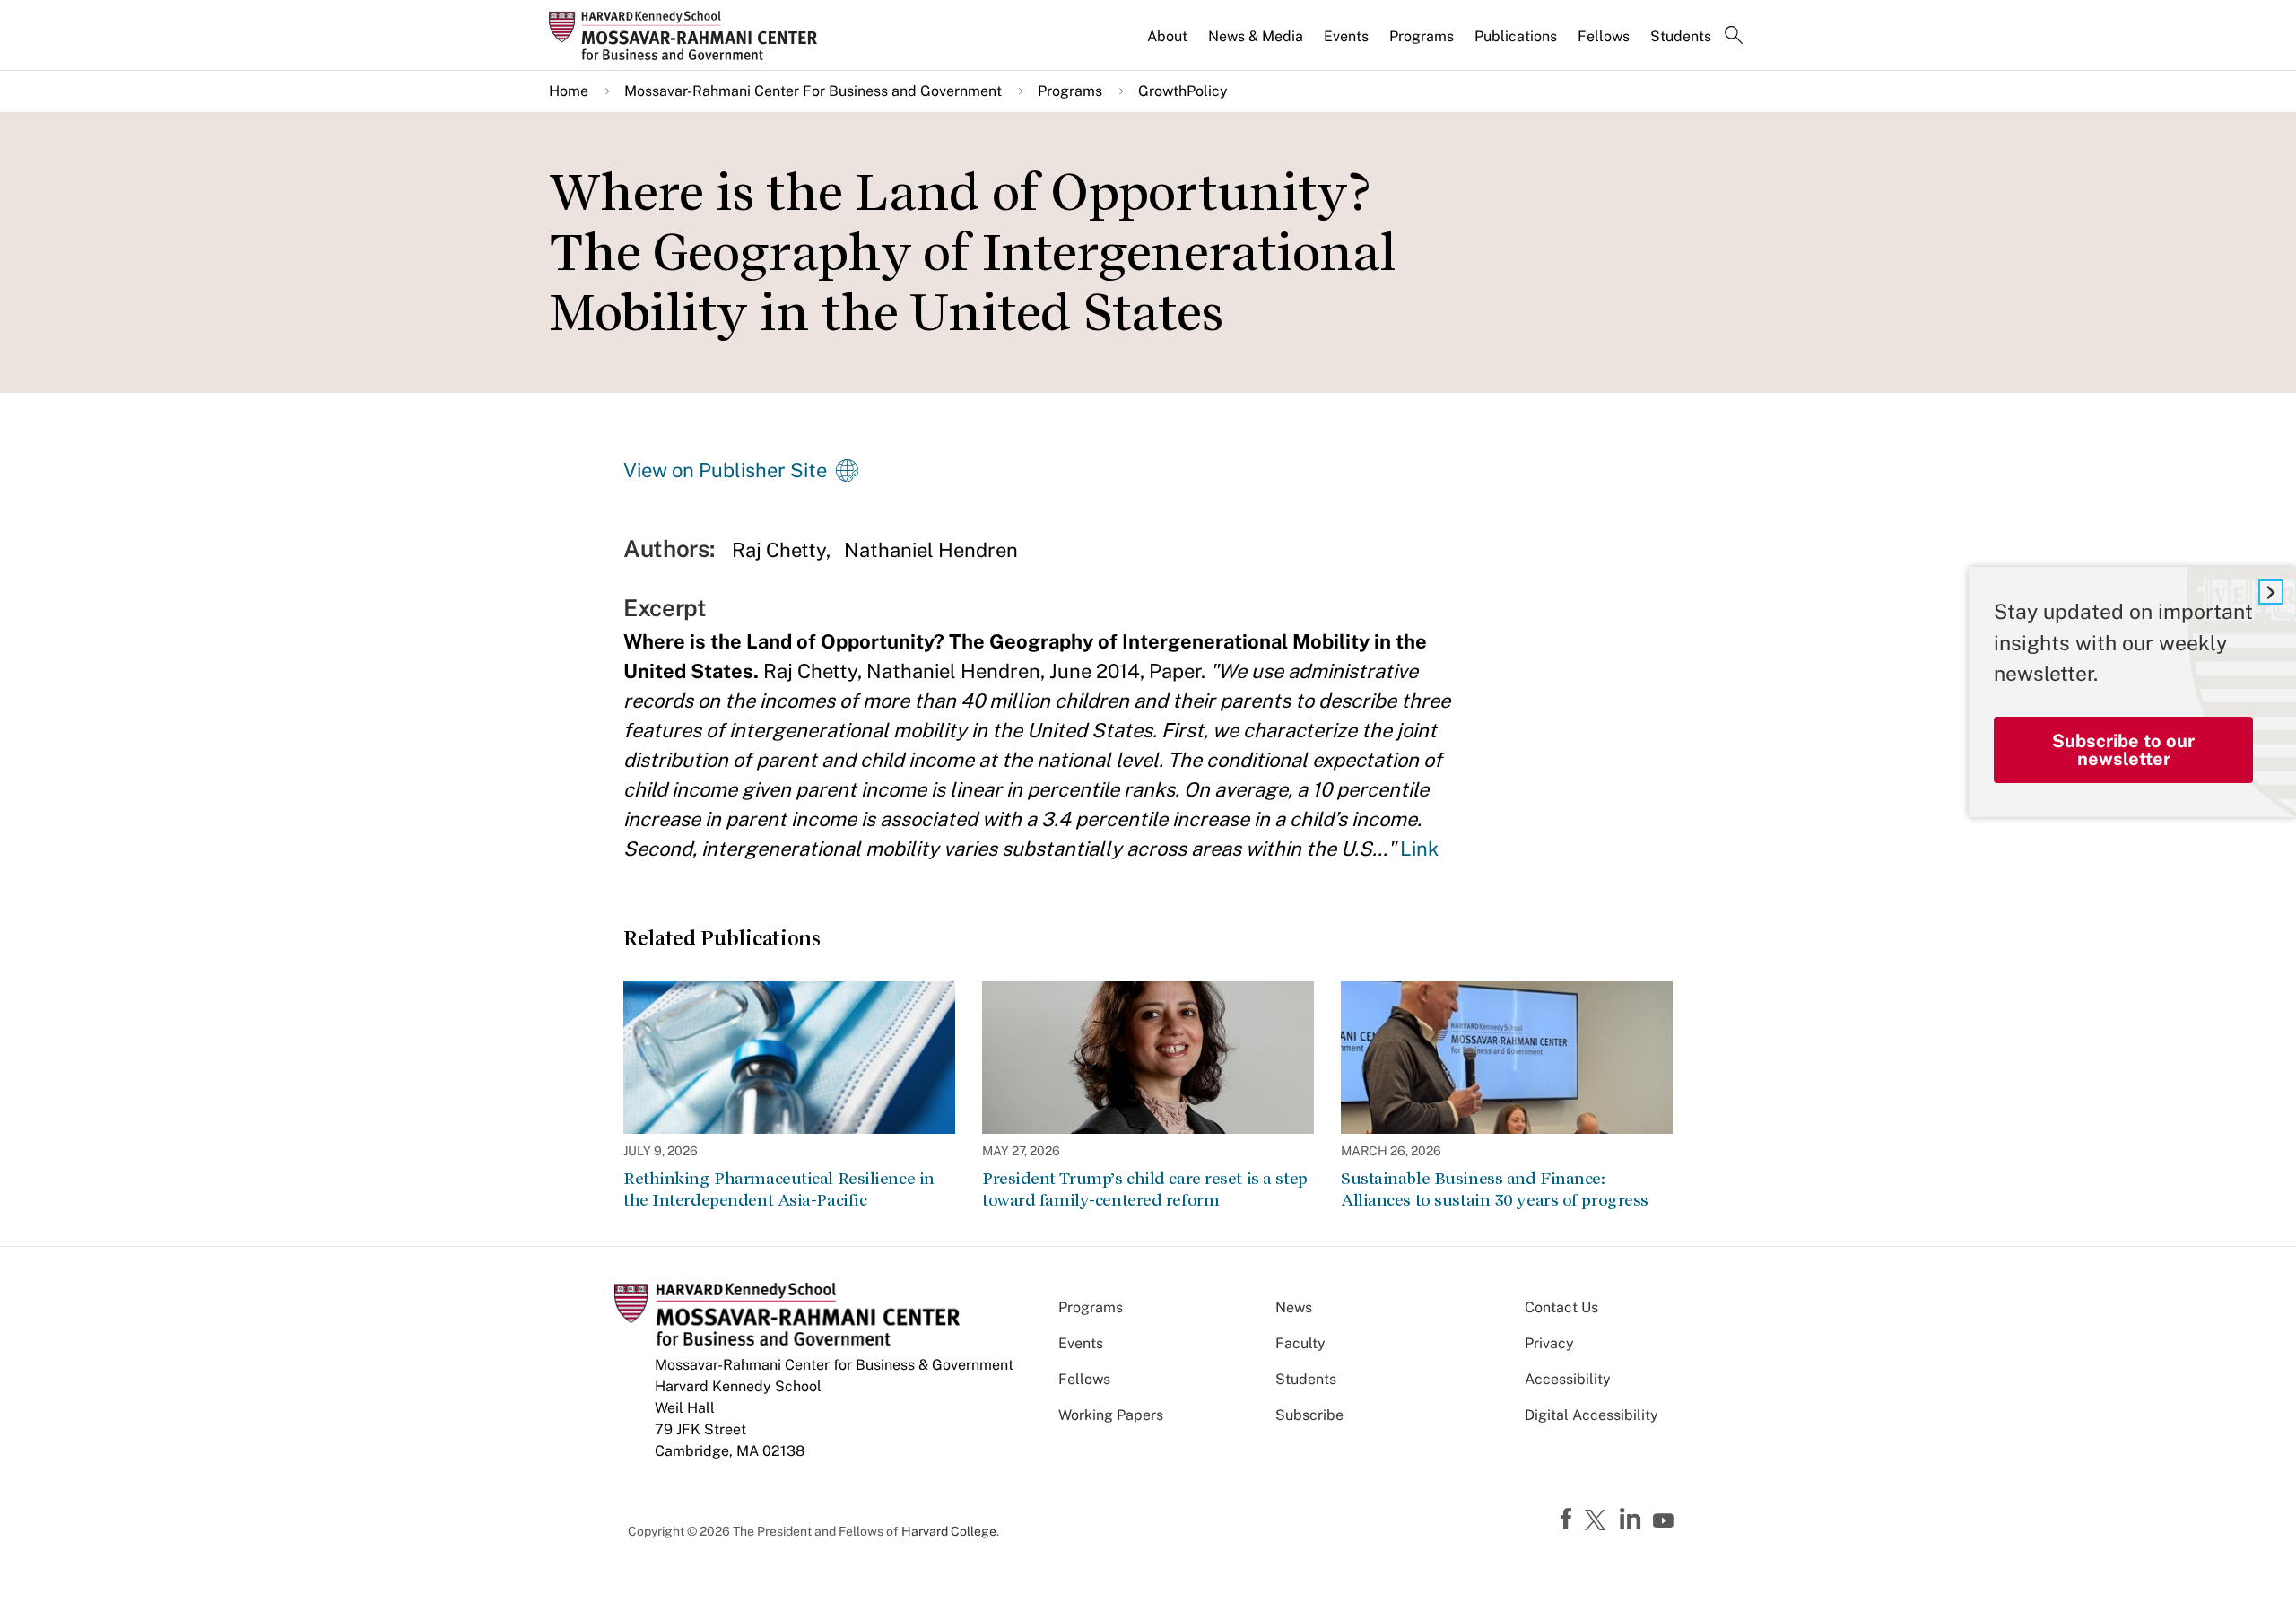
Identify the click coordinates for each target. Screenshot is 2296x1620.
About (1167, 36)
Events (1346, 36)
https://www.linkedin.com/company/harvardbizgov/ (1632, 1520)
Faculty (1300, 1343)
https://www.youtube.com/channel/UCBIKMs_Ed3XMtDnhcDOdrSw (1665, 1521)
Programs (1422, 36)
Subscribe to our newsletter (2123, 750)
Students (1681, 36)
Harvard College (949, 1531)
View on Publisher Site (725, 470)
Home (569, 91)
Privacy (1549, 1343)
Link (1419, 849)
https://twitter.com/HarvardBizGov (1598, 1521)
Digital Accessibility (1592, 1415)
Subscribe (1309, 1415)
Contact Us (1561, 1307)
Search (1734, 37)
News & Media (1256, 36)
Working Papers (1111, 1415)
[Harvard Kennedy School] (689, 35)
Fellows (1604, 36)
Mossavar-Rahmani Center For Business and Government (813, 91)
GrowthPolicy (1183, 91)
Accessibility (1568, 1379)
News (1294, 1307)
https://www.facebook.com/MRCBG (1569, 1520)
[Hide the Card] (2271, 592)
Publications (1516, 36)
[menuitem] (1169, 44)
